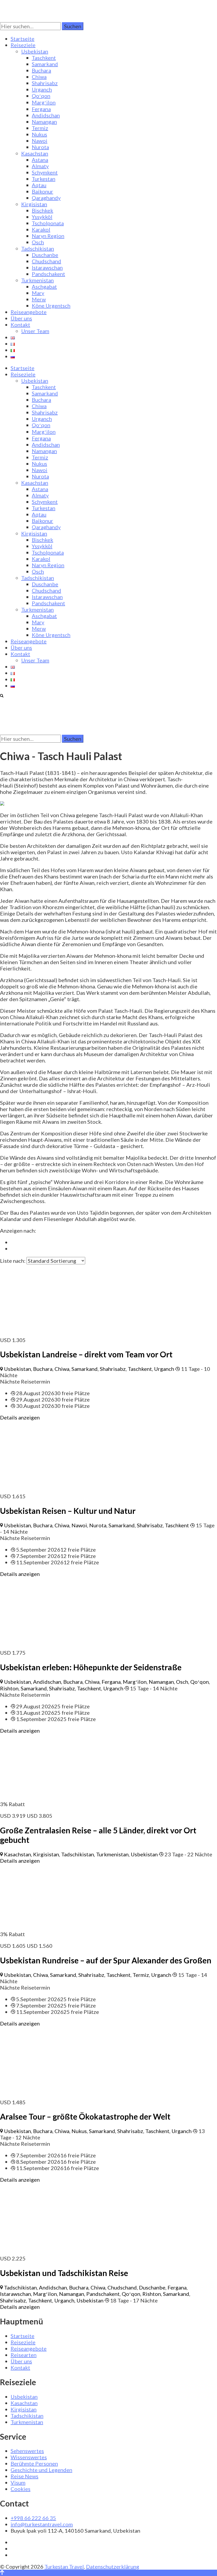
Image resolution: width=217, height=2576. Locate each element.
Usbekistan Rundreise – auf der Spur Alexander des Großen (106, 1960)
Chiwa (39, 77)
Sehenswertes (27, 2451)
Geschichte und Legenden (41, 2470)
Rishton (9, 1688)
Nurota (40, 147)
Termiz (40, 128)
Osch (38, 242)
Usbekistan (35, 51)
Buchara (41, 70)
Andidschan (46, 115)
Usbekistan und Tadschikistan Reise (64, 2273)
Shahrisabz (45, 83)
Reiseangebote (29, 312)
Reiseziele (23, 45)
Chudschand (46, 261)
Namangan (44, 122)
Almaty (40, 166)
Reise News (24, 2476)
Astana (40, 160)
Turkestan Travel (64, 2566)
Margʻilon (44, 102)
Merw (39, 299)
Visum (18, 2482)
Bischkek (42, 210)
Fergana (41, 109)
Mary (38, 293)
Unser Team (35, 331)
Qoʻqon (41, 96)
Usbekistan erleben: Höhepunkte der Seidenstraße (91, 1667)
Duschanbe (45, 255)
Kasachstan (35, 153)
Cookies (21, 2489)
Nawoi (40, 141)
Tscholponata (48, 223)
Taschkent (44, 58)
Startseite (22, 39)
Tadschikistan (38, 248)
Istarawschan (47, 267)
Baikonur (42, 191)
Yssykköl (42, 217)
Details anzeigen (20, 1417)
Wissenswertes (29, 2457)
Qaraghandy (46, 198)
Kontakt (20, 325)
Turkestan (44, 179)
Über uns (21, 318)
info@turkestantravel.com (42, 2524)
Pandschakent (48, 274)
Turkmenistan (37, 280)
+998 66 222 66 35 (33, 2518)
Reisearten (24, 2355)
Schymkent (45, 172)
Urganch (42, 89)
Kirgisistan (34, 204)
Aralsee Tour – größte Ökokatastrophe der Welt (85, 2116)
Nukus (39, 134)
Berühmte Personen (34, 2463)
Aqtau (39, 185)
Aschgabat (44, 286)
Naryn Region (48, 236)
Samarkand (45, 64)
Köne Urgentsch (51, 306)
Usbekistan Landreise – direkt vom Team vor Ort (86, 1354)
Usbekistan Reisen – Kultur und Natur (68, 1511)
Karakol (41, 229)
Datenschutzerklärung (113, 2566)
